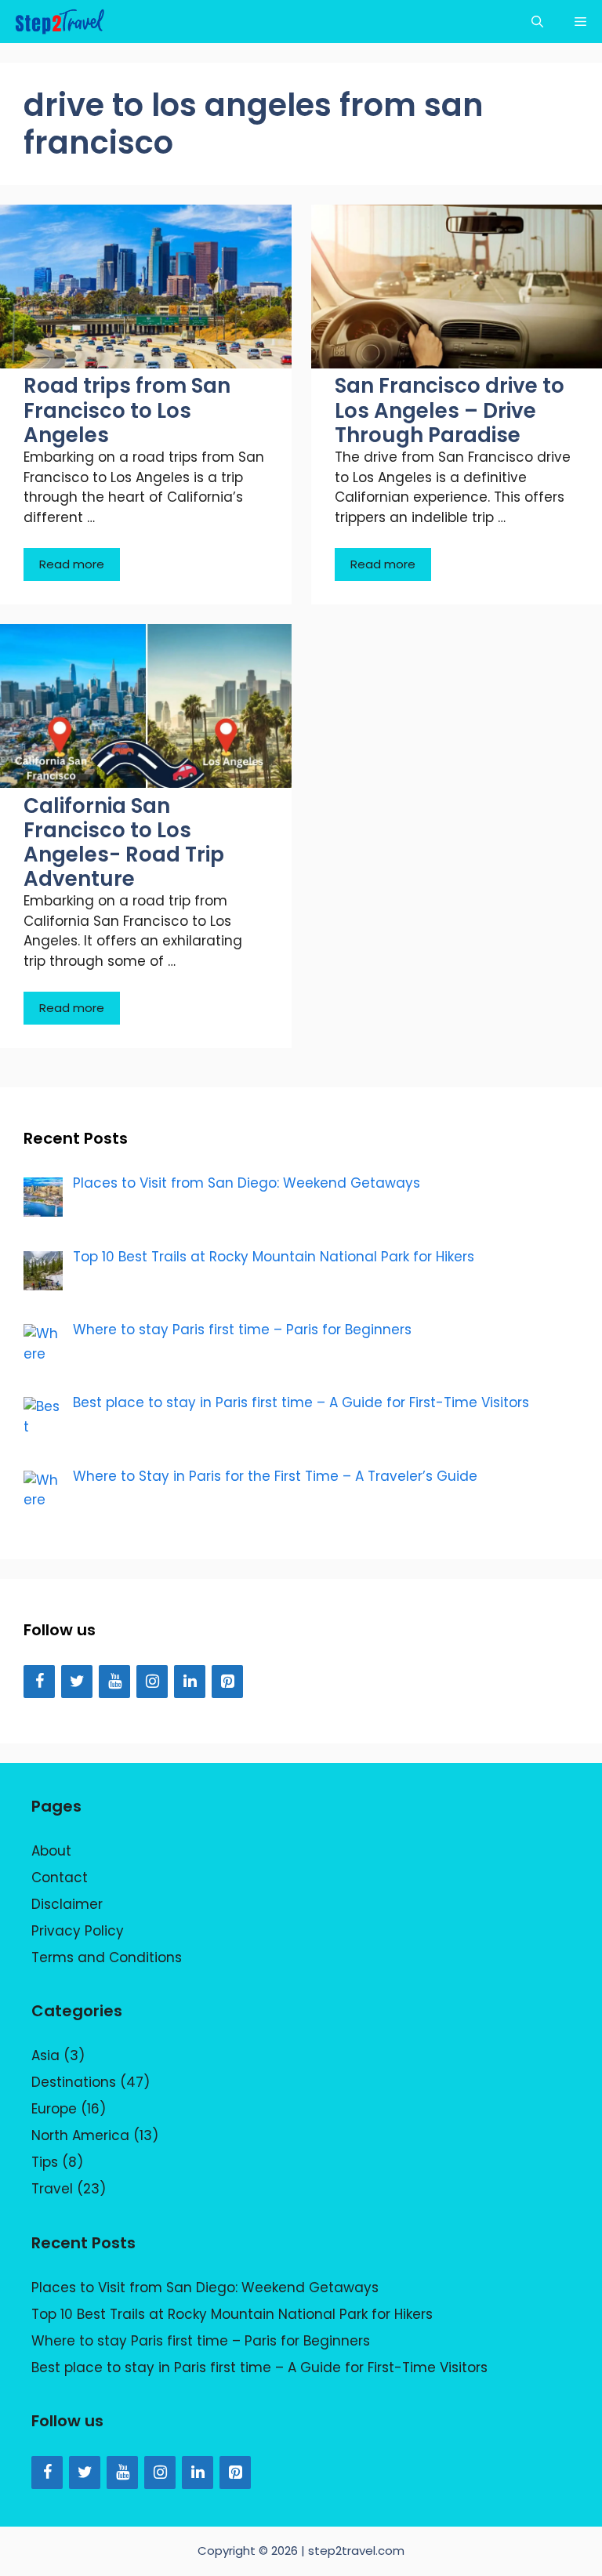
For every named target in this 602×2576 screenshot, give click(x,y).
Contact (60, 1878)
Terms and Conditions (107, 1957)
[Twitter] (77, 1682)
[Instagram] (152, 1682)
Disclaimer (67, 1904)
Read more (72, 564)
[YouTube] (114, 1682)
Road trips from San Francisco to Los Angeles (127, 410)
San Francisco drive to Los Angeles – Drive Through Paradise (450, 410)
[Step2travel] (60, 22)
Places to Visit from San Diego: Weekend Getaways (205, 2288)
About (51, 1851)
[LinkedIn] (190, 1682)
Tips (45, 2162)
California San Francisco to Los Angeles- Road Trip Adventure (124, 843)
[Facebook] (39, 1682)
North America (80, 2135)
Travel (52, 2189)
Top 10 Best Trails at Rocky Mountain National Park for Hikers (232, 2314)
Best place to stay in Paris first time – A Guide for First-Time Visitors (259, 2367)
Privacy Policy (78, 1931)
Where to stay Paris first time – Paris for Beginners (201, 2341)
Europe (54, 2109)
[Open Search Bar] (537, 22)
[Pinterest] (227, 1682)
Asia (45, 2055)
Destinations (74, 2082)
